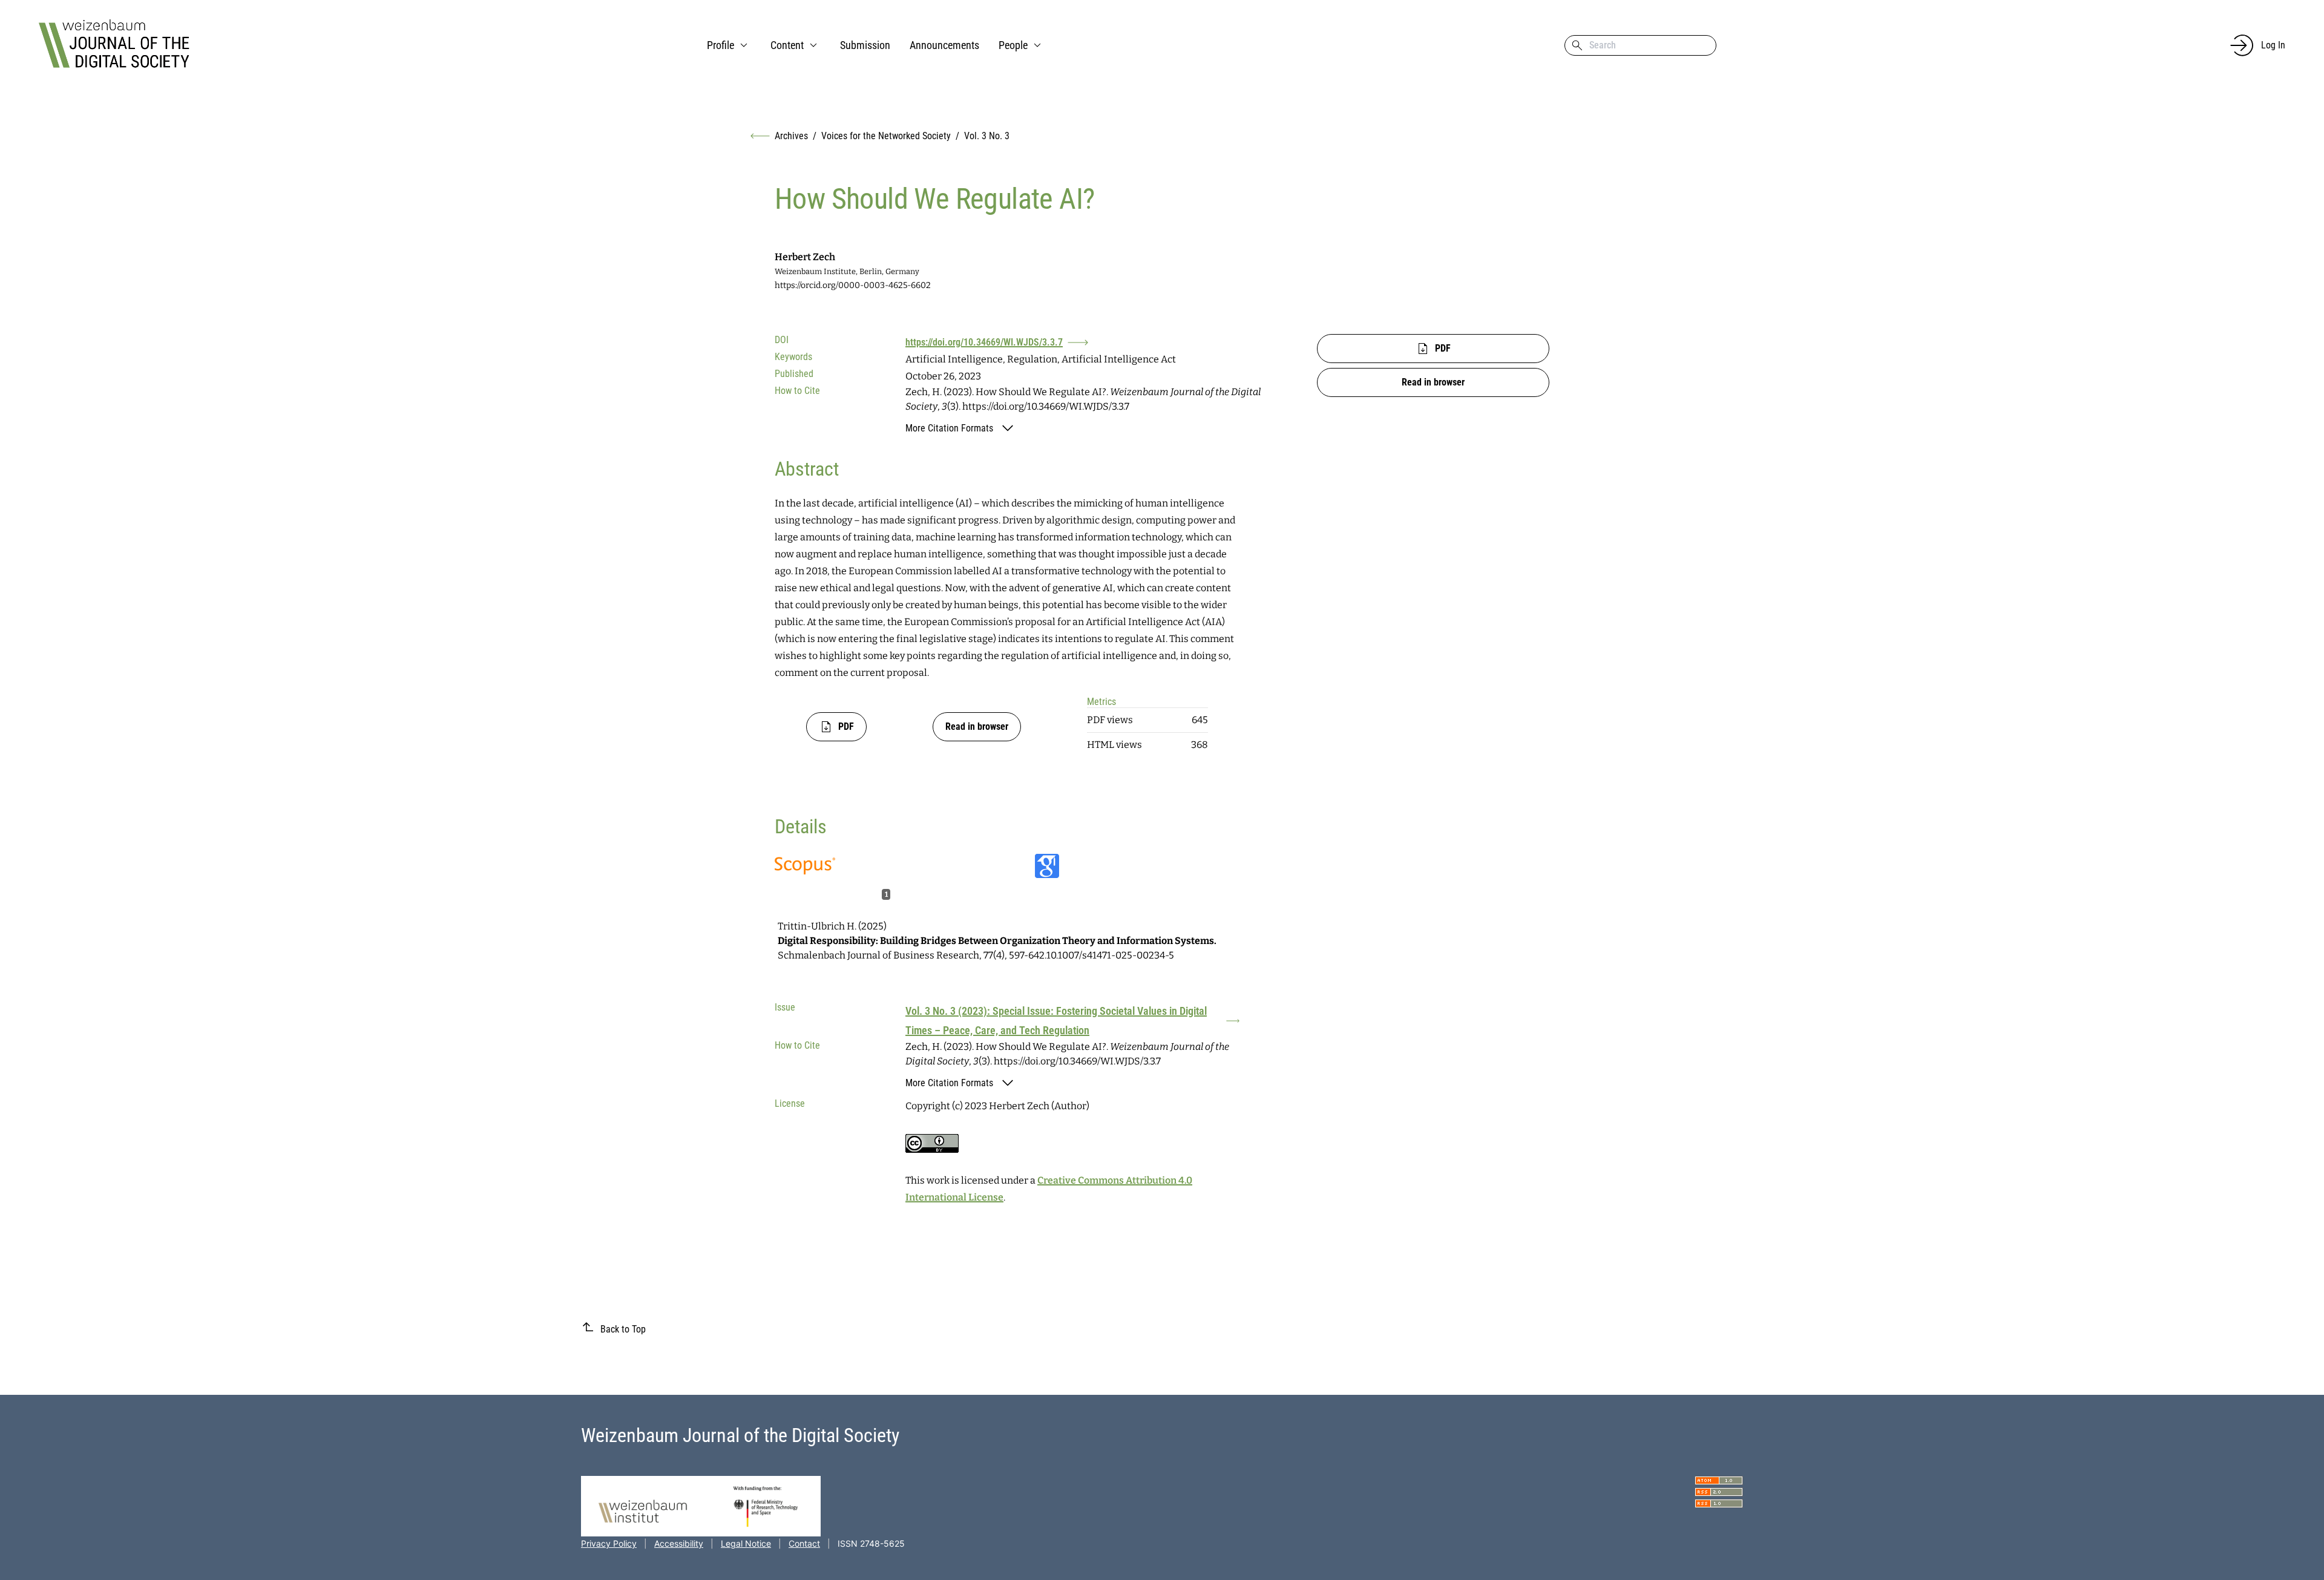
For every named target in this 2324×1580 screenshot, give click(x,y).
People (1013, 45)
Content (787, 45)
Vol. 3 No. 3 (987, 136)
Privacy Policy (609, 1543)
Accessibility (679, 1543)
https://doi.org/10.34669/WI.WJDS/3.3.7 (984, 342)
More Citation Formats (949, 428)
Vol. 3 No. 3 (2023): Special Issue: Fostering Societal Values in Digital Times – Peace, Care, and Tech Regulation (1056, 1021)
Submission (865, 45)
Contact (804, 1543)
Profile (721, 45)
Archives (791, 136)
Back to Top (623, 1329)
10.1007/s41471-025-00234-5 (1110, 955)
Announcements (944, 45)
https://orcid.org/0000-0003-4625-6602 (853, 285)
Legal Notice (746, 1543)
